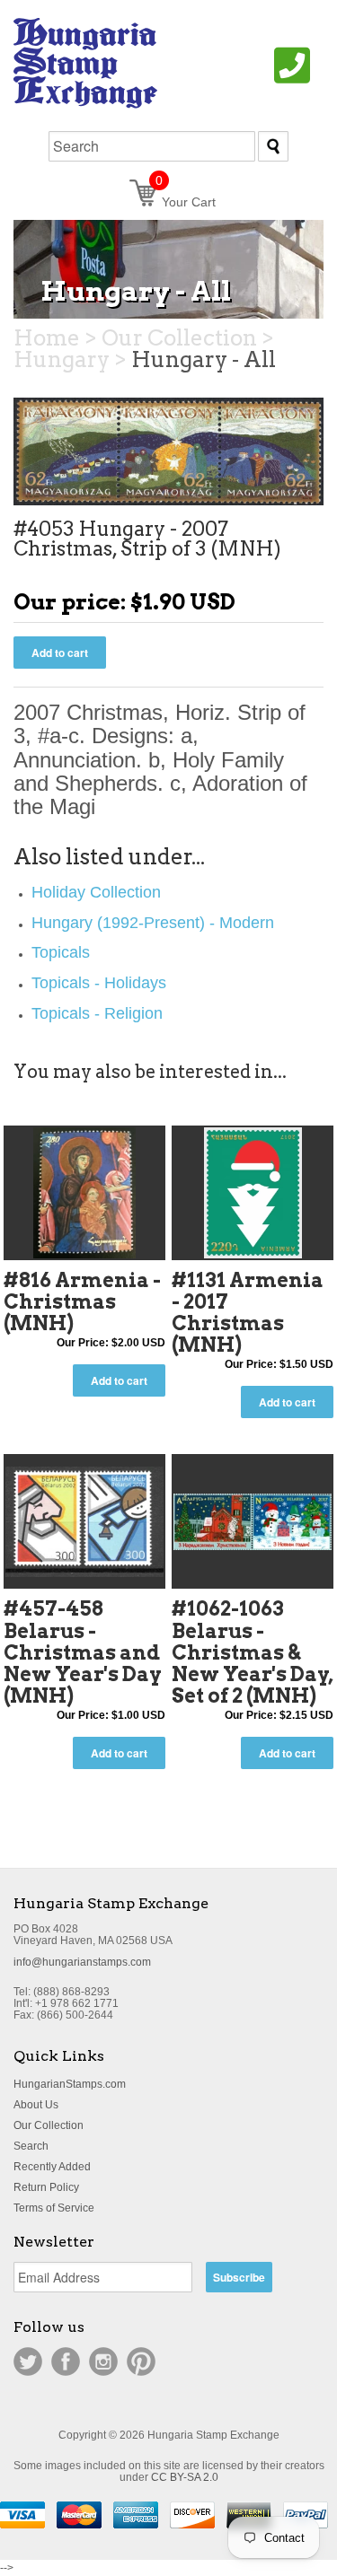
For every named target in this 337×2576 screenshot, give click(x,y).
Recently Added (52, 2167)
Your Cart (186, 202)
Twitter (28, 2361)
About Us (36, 2105)
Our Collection (49, 2125)
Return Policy (46, 2187)
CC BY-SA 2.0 (185, 2477)
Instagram (103, 2361)
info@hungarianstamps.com (82, 1962)
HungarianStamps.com (70, 2084)
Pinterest (141, 2361)
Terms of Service (54, 2208)
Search (31, 2146)
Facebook (66, 2361)
